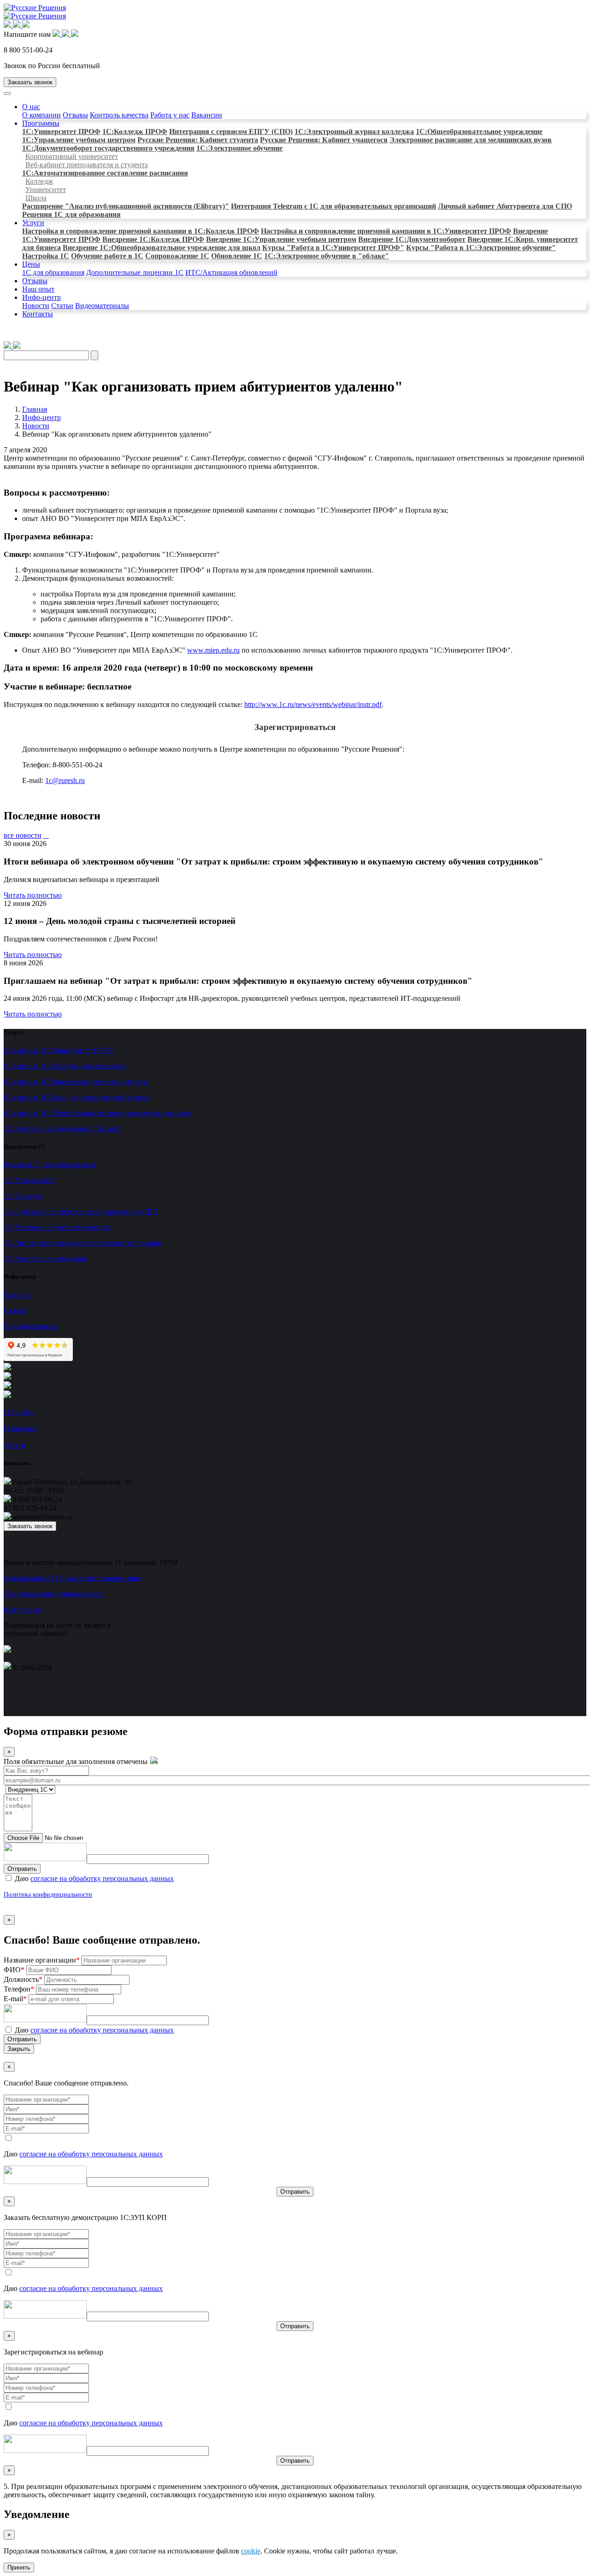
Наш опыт (38, 289)
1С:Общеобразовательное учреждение (479, 131)
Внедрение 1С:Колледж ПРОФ (153, 239)
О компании (41, 115)
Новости (36, 306)
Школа (36, 198)
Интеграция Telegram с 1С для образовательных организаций (333, 206)
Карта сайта (22, 1609)
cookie (251, 2551)
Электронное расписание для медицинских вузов (471, 140)
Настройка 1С (46, 256)
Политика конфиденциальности (54, 1594)
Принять (19, 2567)
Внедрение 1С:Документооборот (412, 239)
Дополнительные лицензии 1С (135, 272)
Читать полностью (33, 895)
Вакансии (207, 115)
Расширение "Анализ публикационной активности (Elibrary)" (126, 206)
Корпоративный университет (72, 156)
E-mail (15, 1999)
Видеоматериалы (102, 306)
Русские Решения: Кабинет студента (198, 140)
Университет (46, 190)
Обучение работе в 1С (107, 256)
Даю (93, 1878)
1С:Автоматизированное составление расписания (105, 173)
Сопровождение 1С (177, 256)
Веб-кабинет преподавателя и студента (87, 165)
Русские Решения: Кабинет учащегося (324, 140)
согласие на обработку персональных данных (102, 1878)
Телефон (19, 1989)
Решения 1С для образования (71, 214)
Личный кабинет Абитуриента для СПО (505, 206)
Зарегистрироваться (295, 727)
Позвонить (21, 1428)
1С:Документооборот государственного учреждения (108, 148)
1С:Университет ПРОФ (61, 131)
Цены (31, 264)
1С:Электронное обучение (239, 148)
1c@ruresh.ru (65, 780)
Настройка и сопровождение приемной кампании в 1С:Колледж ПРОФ (141, 231)
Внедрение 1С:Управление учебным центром (281, 239)
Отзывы (75, 115)
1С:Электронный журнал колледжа (354, 131)
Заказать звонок (30, 82)
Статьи (62, 306)
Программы (41, 123)
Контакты (38, 314)
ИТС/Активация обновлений (231, 272)
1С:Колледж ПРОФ (135, 131)
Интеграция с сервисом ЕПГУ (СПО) (231, 131)
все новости (23, 835)
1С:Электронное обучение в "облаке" (327, 256)
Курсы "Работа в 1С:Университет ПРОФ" (333, 248)
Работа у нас (170, 115)
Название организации (42, 1960)
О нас (31, 107)
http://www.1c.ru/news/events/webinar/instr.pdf (313, 704)
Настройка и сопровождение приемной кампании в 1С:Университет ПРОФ (386, 231)
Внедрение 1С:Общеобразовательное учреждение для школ (162, 248)
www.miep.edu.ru (213, 650)
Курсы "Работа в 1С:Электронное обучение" (481, 248)
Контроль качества (119, 115)
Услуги (33, 223)
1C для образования (53, 272)
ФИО (14, 1970)
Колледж (39, 181)
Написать (19, 1412)
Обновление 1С (237, 256)
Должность (23, 1979)
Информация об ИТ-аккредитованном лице (72, 1578)
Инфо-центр (41, 297)
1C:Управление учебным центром (79, 140)
